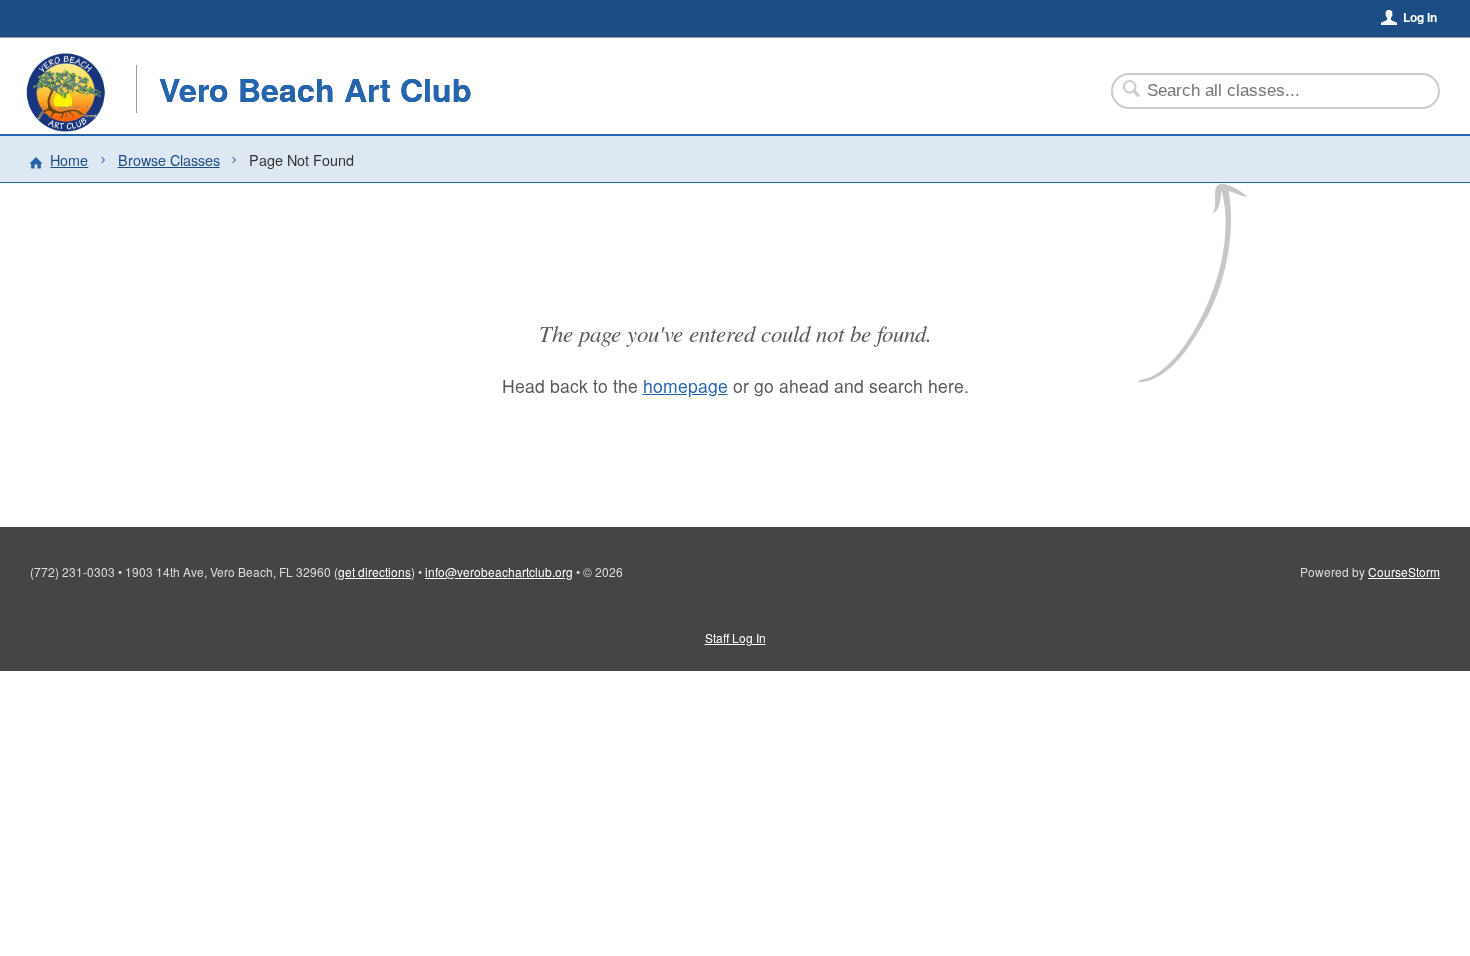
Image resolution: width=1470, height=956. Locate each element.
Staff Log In (735, 637)
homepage (685, 385)
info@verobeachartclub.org (499, 571)
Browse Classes (169, 159)
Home (69, 159)
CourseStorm (1404, 571)
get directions (374, 571)
